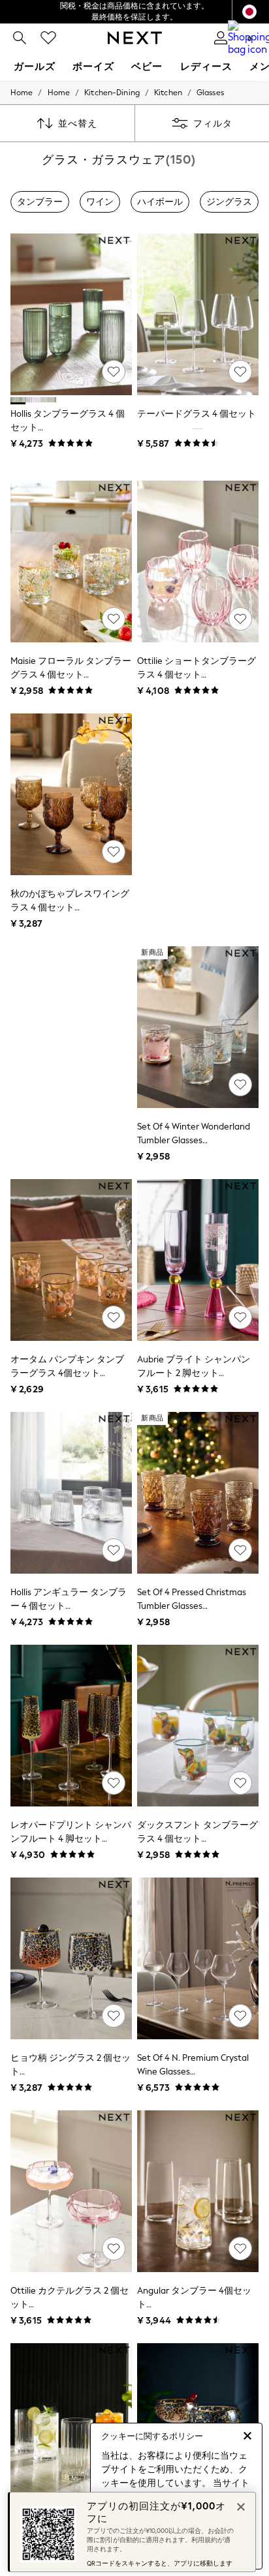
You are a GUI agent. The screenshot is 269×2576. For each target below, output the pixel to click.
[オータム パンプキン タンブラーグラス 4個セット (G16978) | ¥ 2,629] (71, 1260)
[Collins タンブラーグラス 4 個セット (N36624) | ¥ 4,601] (71, 2424)
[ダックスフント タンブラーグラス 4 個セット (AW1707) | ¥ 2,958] (198, 1726)
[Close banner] (240, 2506)
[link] (20, 38)
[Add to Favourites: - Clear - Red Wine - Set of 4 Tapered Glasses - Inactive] (240, 372)
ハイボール (160, 202)
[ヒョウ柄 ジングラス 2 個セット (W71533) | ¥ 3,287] (71, 1958)
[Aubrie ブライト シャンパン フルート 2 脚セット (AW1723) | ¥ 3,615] (198, 1260)
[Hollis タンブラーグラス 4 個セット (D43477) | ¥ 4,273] (71, 314)
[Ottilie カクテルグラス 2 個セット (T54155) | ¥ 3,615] (71, 2191)
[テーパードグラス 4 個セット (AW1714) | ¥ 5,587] (198, 314)
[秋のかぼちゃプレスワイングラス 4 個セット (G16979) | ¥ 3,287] (71, 794)
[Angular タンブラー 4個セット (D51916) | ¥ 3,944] (198, 2191)
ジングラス (229, 202)
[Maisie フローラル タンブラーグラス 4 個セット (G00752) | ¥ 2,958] (71, 562)
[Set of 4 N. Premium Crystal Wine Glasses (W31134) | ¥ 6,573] (198, 1958)
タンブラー (40, 202)
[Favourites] (48, 38)
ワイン (100, 202)
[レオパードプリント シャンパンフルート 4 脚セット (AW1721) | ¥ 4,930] (71, 1726)
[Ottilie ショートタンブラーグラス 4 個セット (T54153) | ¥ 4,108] (198, 562)
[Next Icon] (135, 38)
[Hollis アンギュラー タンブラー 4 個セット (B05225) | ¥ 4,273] (71, 1493)
